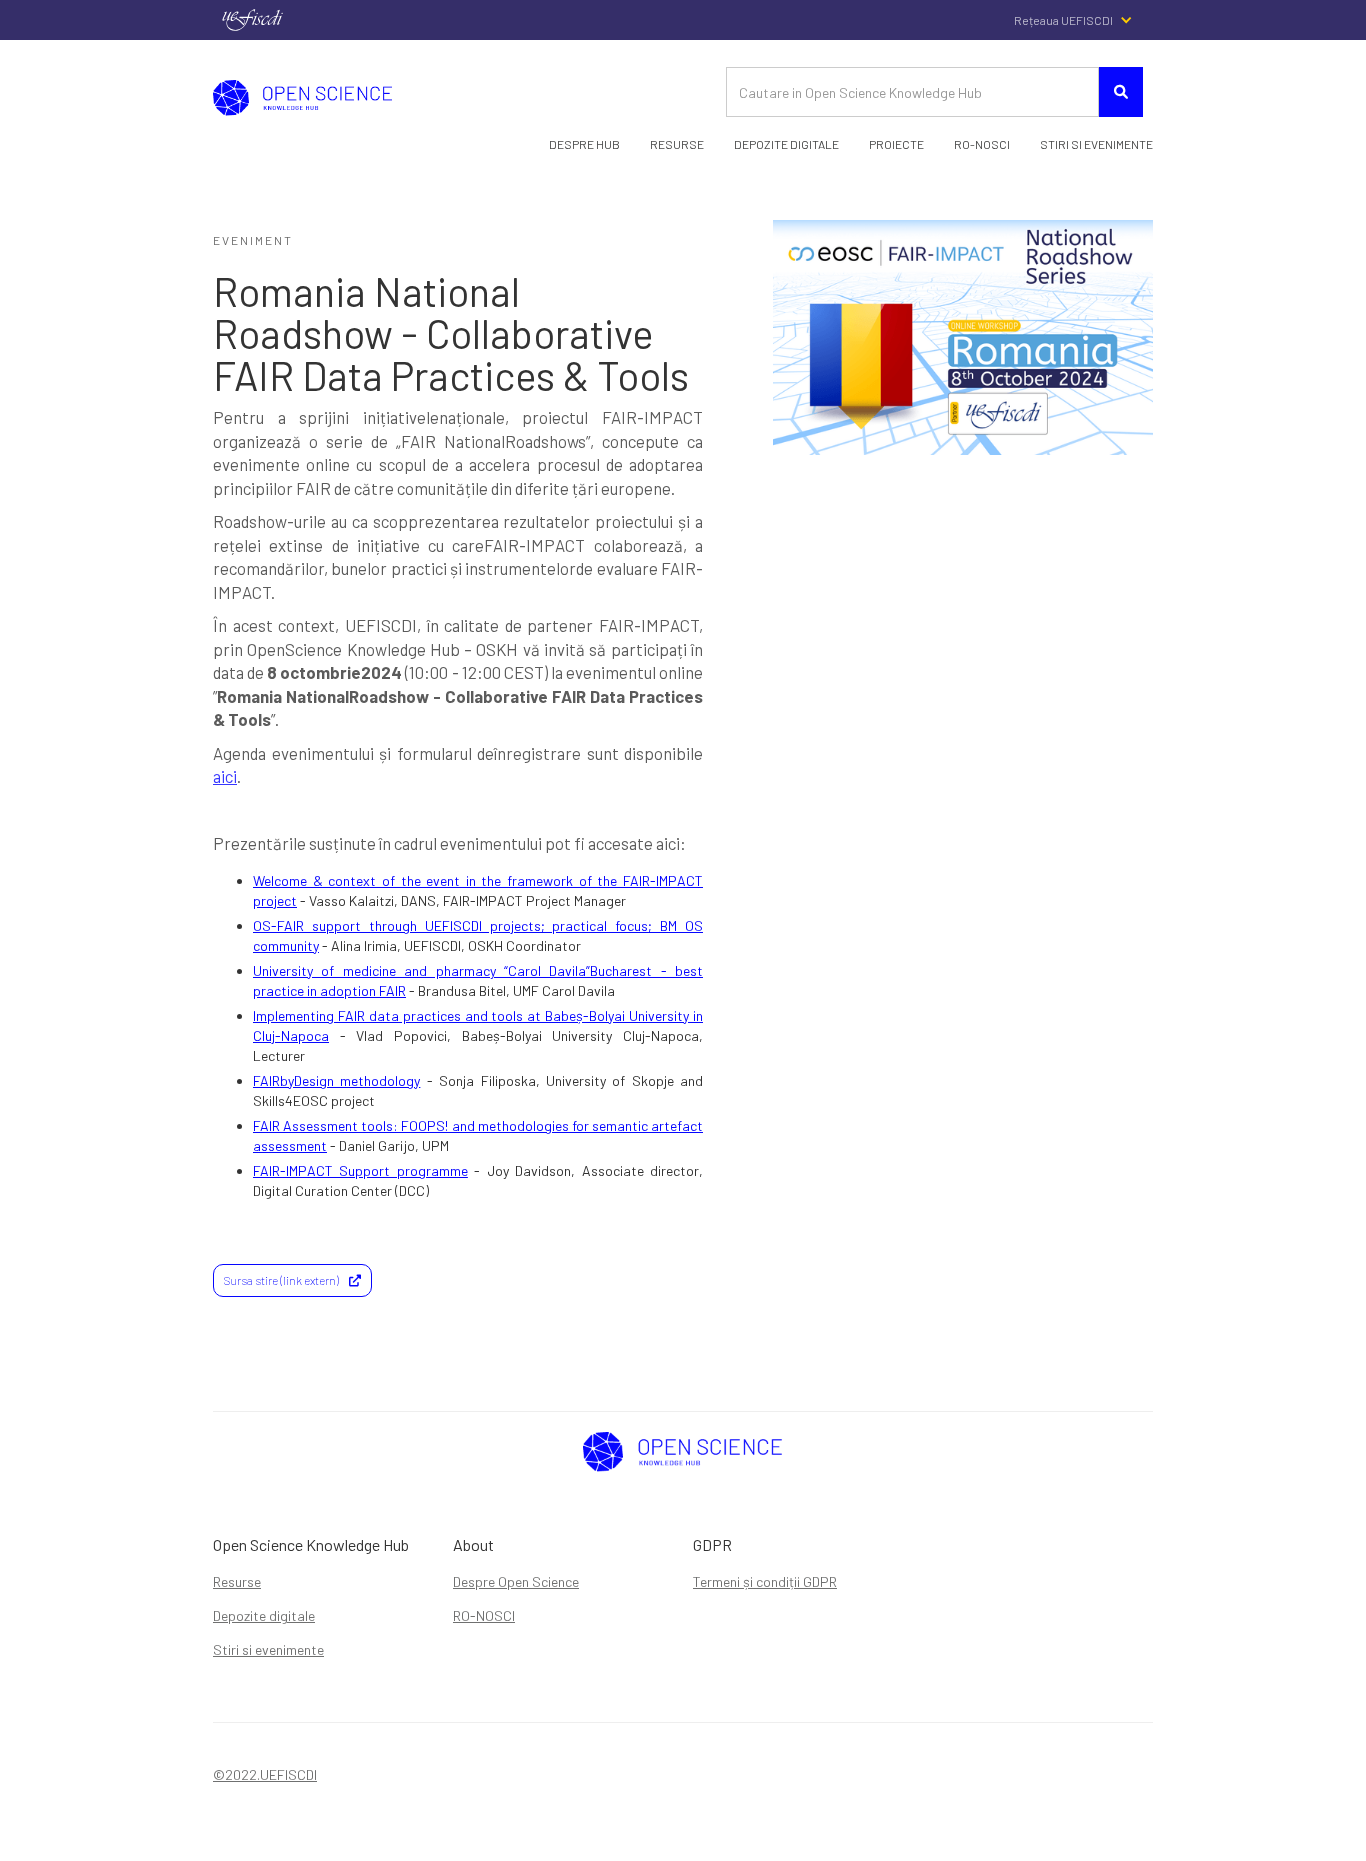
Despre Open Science (516, 1581)
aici (225, 776)
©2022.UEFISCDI (265, 1774)
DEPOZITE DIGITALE (786, 144)
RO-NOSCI (484, 1615)
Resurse (677, 144)
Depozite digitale (264, 1615)
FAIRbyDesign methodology (336, 1080)
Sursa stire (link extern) (292, 1280)
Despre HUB (584, 144)
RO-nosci (982, 144)
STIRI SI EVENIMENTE (1096, 144)
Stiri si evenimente (268, 1649)
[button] (1083, 20)
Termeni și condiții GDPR (765, 1581)
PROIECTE (896, 144)
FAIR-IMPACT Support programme (360, 1170)
